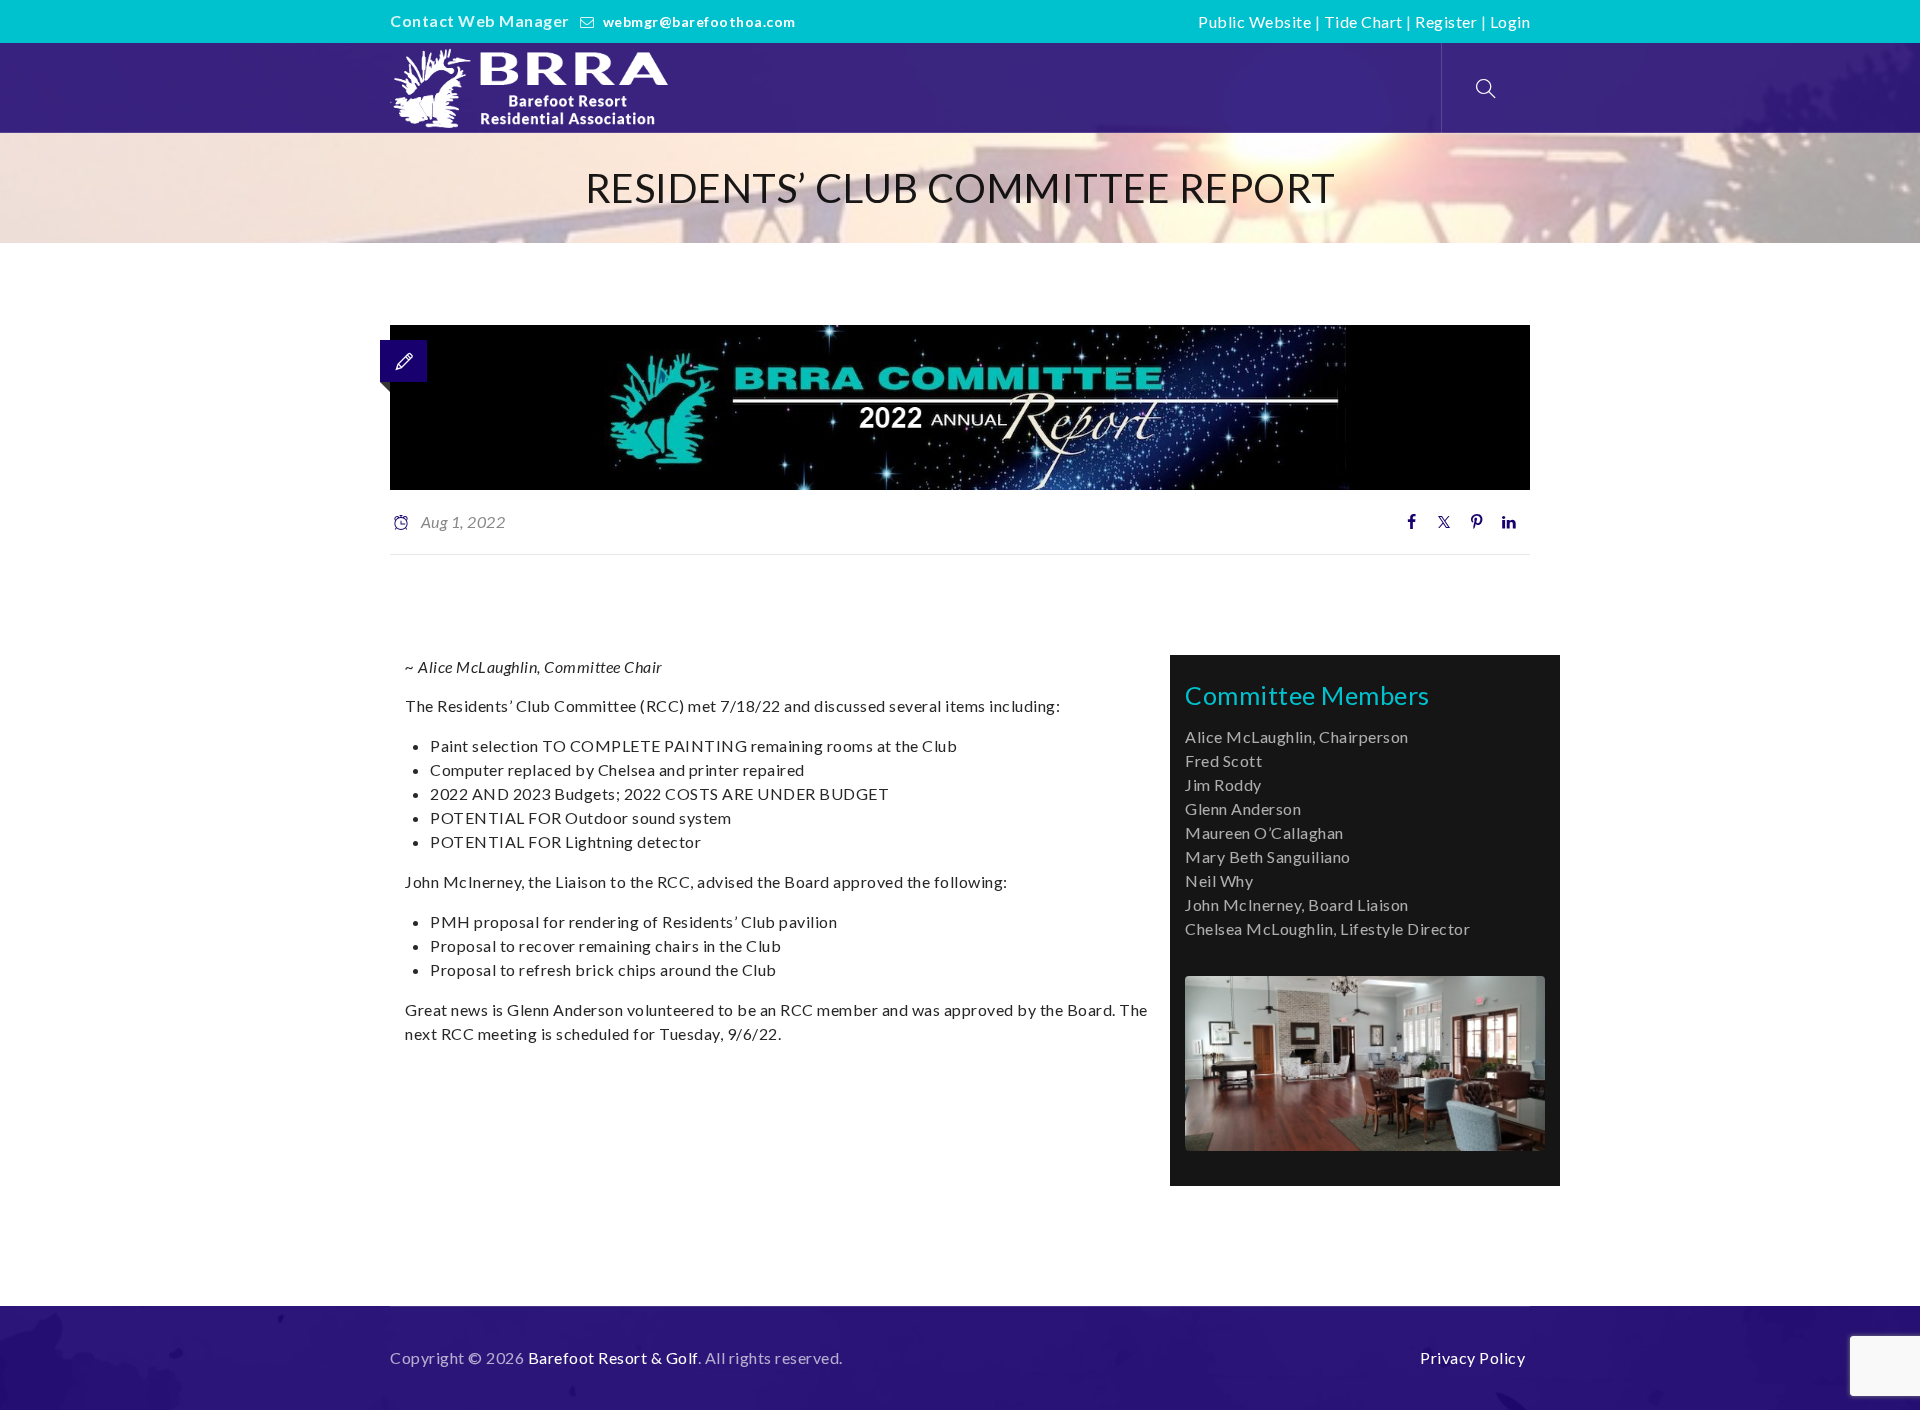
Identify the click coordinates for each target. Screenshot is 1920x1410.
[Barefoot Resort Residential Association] (534, 88)
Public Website (1254, 21)
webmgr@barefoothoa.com (699, 21)
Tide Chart (1363, 21)
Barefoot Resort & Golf (613, 1357)
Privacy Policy (1472, 1357)
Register (1446, 21)
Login (1510, 21)
